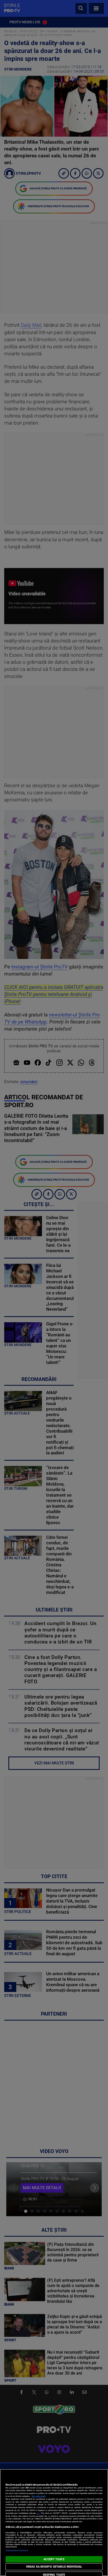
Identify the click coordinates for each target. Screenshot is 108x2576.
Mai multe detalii (39, 2496)
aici (38, 2513)
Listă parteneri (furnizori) (17, 2550)
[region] (54, 2523)
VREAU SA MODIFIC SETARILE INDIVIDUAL (54, 2567)
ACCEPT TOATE (54, 2559)
